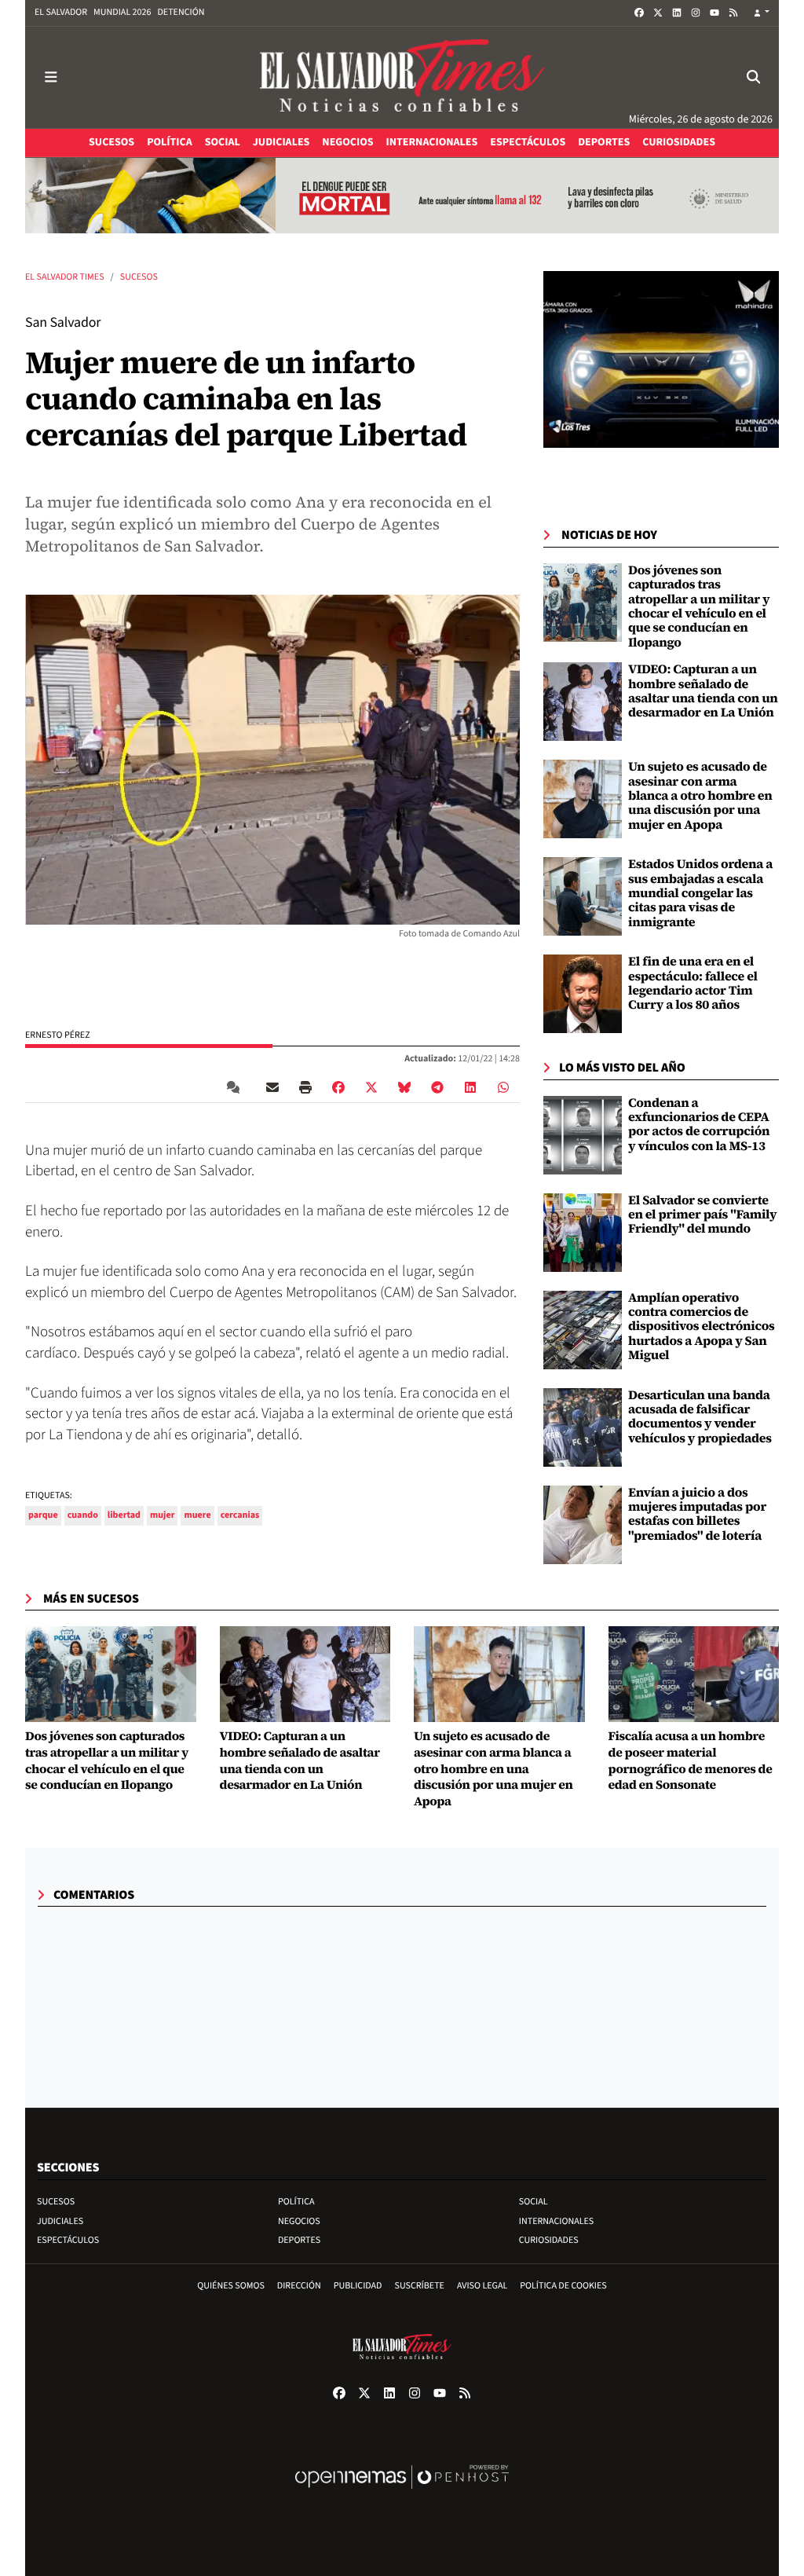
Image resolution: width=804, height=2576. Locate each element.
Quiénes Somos (231, 2286)
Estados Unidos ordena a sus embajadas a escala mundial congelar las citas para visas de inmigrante (700, 893)
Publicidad (358, 2286)
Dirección (299, 2286)
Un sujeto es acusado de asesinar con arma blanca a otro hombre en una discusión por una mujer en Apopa (700, 796)
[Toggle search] (753, 77)
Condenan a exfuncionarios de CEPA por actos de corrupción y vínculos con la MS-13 (699, 1125)
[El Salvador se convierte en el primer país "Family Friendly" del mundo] (583, 1232)
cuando (83, 1515)
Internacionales (557, 2221)
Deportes (299, 2240)
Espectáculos (68, 2240)
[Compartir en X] (371, 1087)
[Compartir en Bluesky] (404, 1087)
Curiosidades (549, 2240)
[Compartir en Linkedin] (470, 1087)
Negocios (299, 2221)
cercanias (240, 1515)
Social (534, 2202)
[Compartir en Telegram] (437, 1087)
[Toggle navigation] (51, 77)
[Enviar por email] (272, 1087)
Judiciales (60, 2221)
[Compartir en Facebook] (338, 1087)
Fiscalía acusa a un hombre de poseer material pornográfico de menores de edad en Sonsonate (691, 1761)
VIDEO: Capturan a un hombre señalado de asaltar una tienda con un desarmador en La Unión (703, 691)
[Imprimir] (305, 1087)
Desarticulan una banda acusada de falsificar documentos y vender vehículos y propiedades (700, 1417)
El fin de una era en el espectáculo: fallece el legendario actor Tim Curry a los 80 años (693, 983)
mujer (162, 1515)
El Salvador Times (65, 277)
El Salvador (61, 12)
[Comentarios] (236, 1087)
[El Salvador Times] (402, 77)
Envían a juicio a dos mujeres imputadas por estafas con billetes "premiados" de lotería (697, 1514)
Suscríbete (420, 2286)
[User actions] (762, 13)
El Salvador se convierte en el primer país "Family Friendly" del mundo (702, 1215)
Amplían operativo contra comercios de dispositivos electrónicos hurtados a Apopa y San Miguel (702, 1327)
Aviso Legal (482, 2286)
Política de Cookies (563, 2286)
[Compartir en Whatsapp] (503, 1087)
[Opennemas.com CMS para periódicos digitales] (402, 2493)
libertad (124, 1515)
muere (197, 1515)
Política (296, 2202)
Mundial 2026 (122, 12)
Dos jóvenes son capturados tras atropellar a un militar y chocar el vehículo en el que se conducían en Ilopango (699, 606)
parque (43, 1515)
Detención (181, 12)
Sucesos (139, 277)
